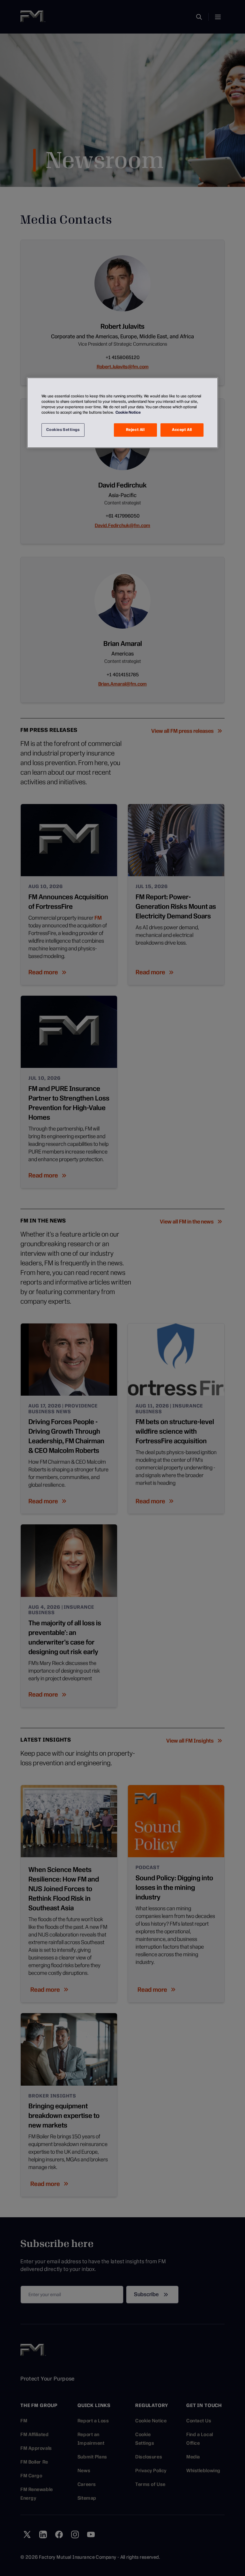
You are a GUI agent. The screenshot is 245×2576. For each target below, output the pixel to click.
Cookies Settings (63, 430)
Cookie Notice (128, 412)
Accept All (182, 430)
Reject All (135, 430)
